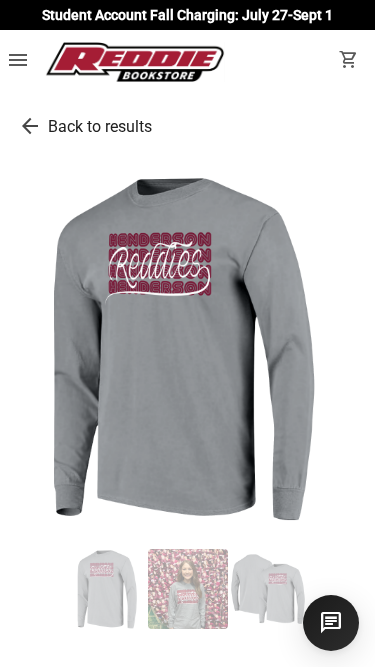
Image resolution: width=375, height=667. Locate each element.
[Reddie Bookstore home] (134, 62)
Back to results (100, 126)
